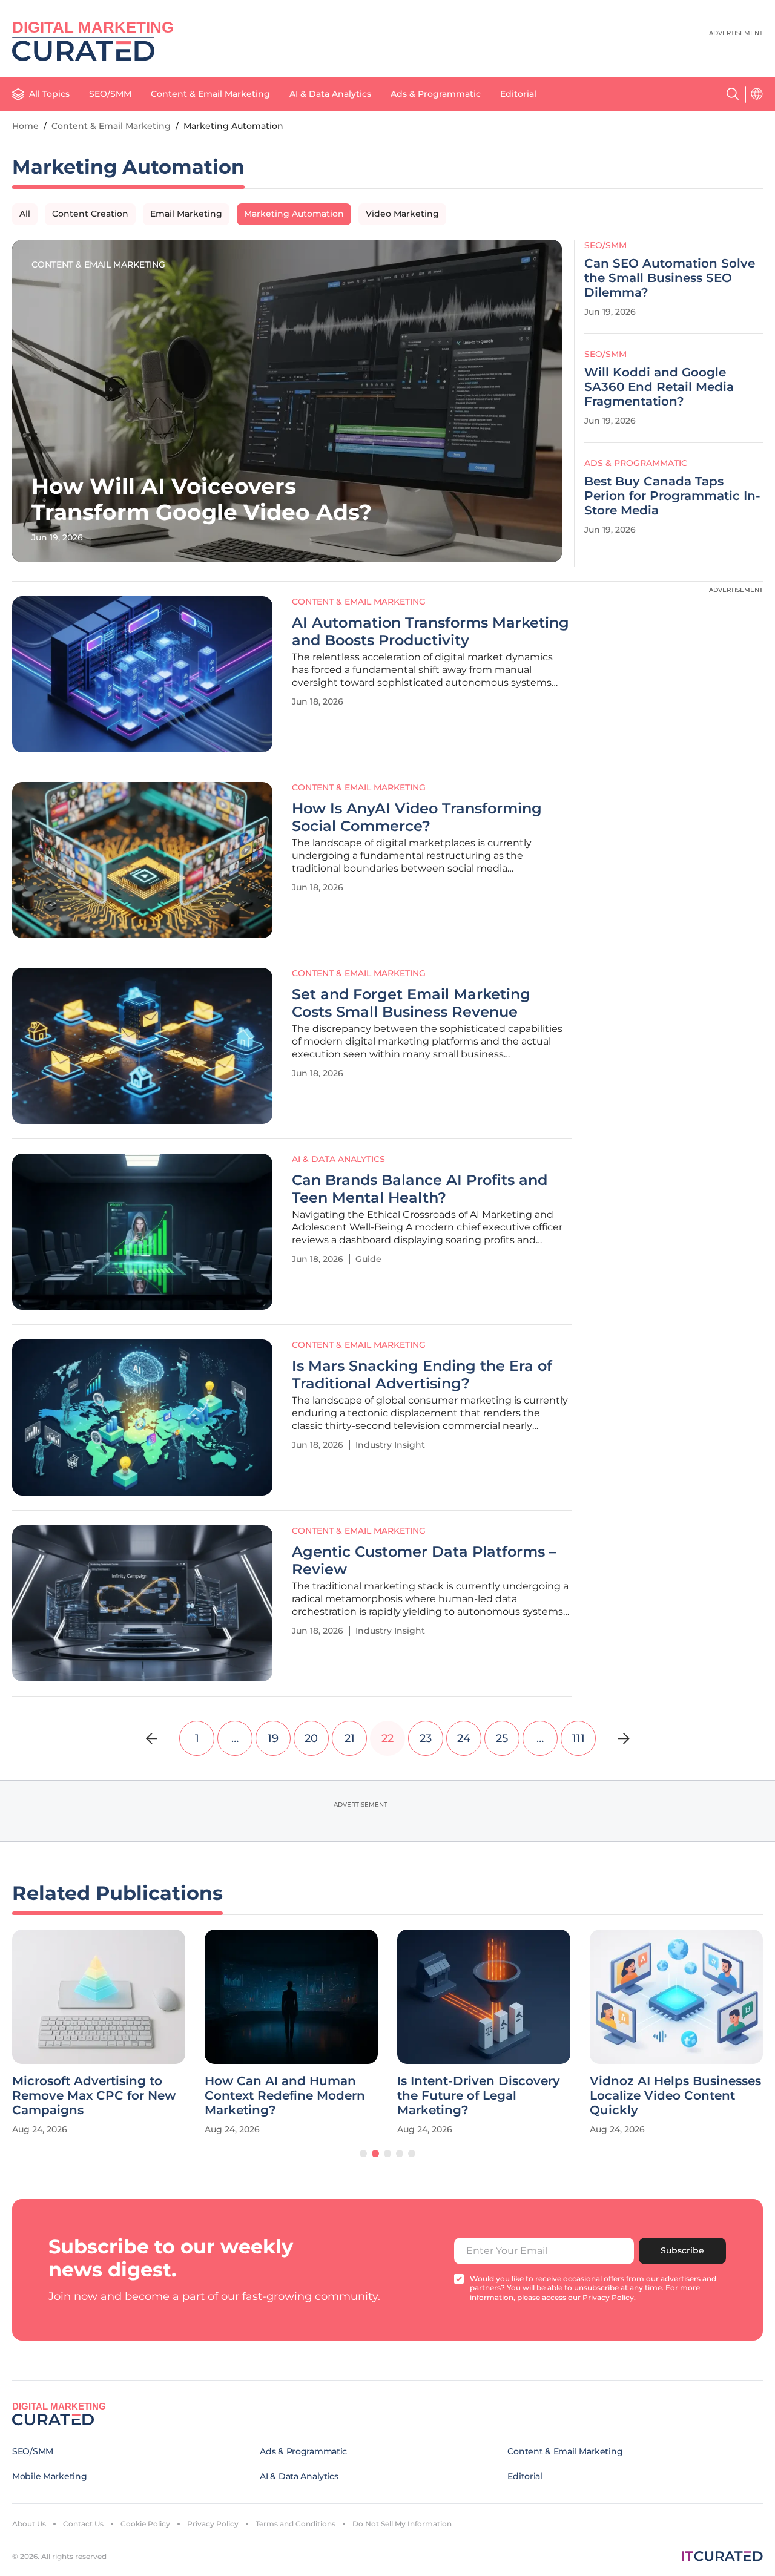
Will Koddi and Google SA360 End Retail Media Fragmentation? (659, 387)
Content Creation (90, 214)
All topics (49, 94)
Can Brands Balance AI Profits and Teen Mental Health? (420, 1189)
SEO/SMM (110, 94)
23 (426, 1738)
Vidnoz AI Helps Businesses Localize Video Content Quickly (675, 2095)
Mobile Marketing (50, 2476)
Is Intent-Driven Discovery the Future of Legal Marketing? (479, 2095)
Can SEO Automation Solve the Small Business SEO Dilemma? (670, 278)
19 (273, 1738)
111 (579, 1738)
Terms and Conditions (295, 2524)
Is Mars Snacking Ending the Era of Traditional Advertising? (422, 1375)
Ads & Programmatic (436, 94)
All (25, 214)
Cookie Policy (145, 2524)
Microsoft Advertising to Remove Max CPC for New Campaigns (94, 2095)
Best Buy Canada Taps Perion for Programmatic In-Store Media (672, 496)
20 (311, 1738)
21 (350, 1738)
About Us (29, 2524)
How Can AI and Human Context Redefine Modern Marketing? (285, 2095)
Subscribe (682, 2250)
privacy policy (608, 2297)
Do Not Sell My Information (402, 2524)
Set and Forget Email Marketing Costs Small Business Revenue (411, 1003)
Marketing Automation (294, 214)
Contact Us (83, 2524)
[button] (363, 2154)
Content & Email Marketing (210, 94)
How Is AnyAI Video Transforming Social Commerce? (417, 817)
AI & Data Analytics (330, 94)
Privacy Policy (213, 2524)
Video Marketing (402, 214)
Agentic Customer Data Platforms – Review (424, 1561)
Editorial (518, 94)
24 (464, 1738)
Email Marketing (186, 214)
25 (502, 1738)
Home (25, 126)
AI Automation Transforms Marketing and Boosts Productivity (430, 632)
